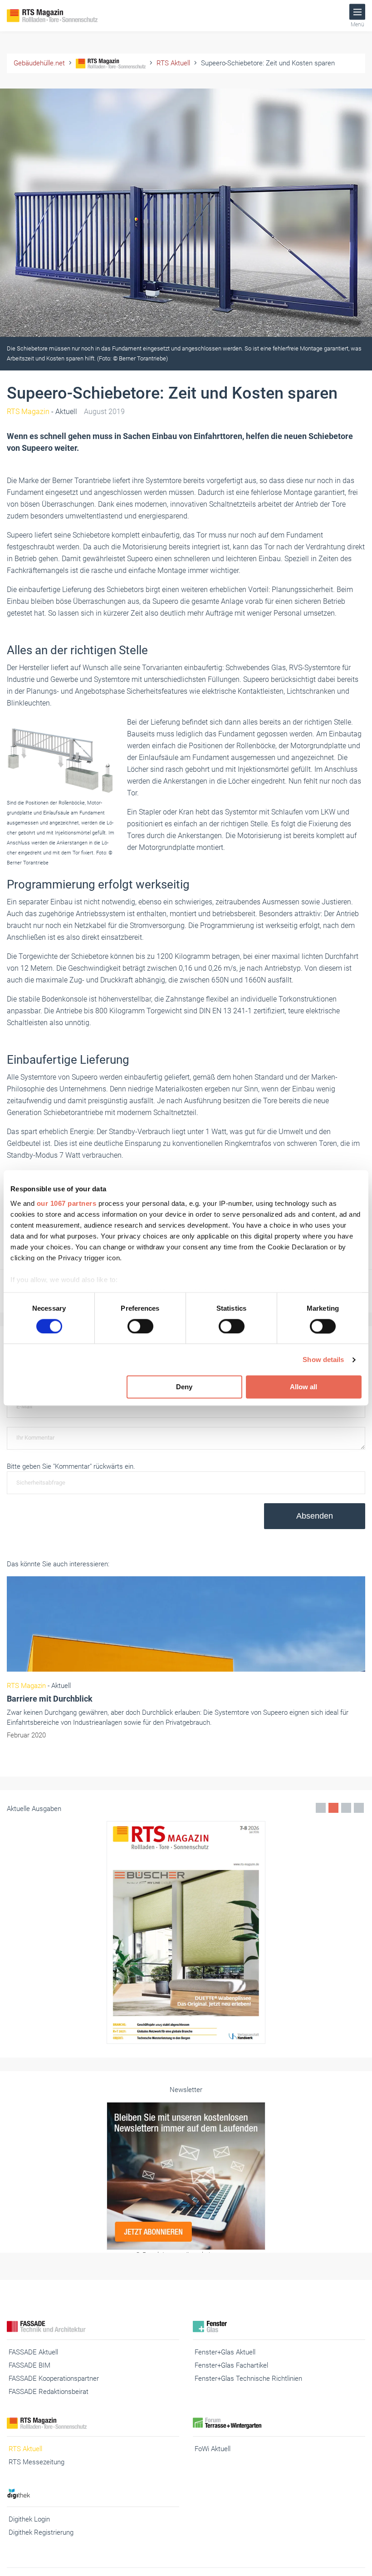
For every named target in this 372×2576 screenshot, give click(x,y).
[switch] (140, 1326)
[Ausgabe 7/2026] (186, 1932)
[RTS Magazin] (64, 16)
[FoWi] (279, 2423)
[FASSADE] (93, 2327)
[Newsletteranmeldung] (186, 2176)
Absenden (315, 1516)
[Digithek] (93, 2494)
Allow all (303, 1387)
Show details (323, 1360)
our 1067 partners (67, 1203)
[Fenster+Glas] (279, 2327)
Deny (184, 1387)
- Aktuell (42, 412)
